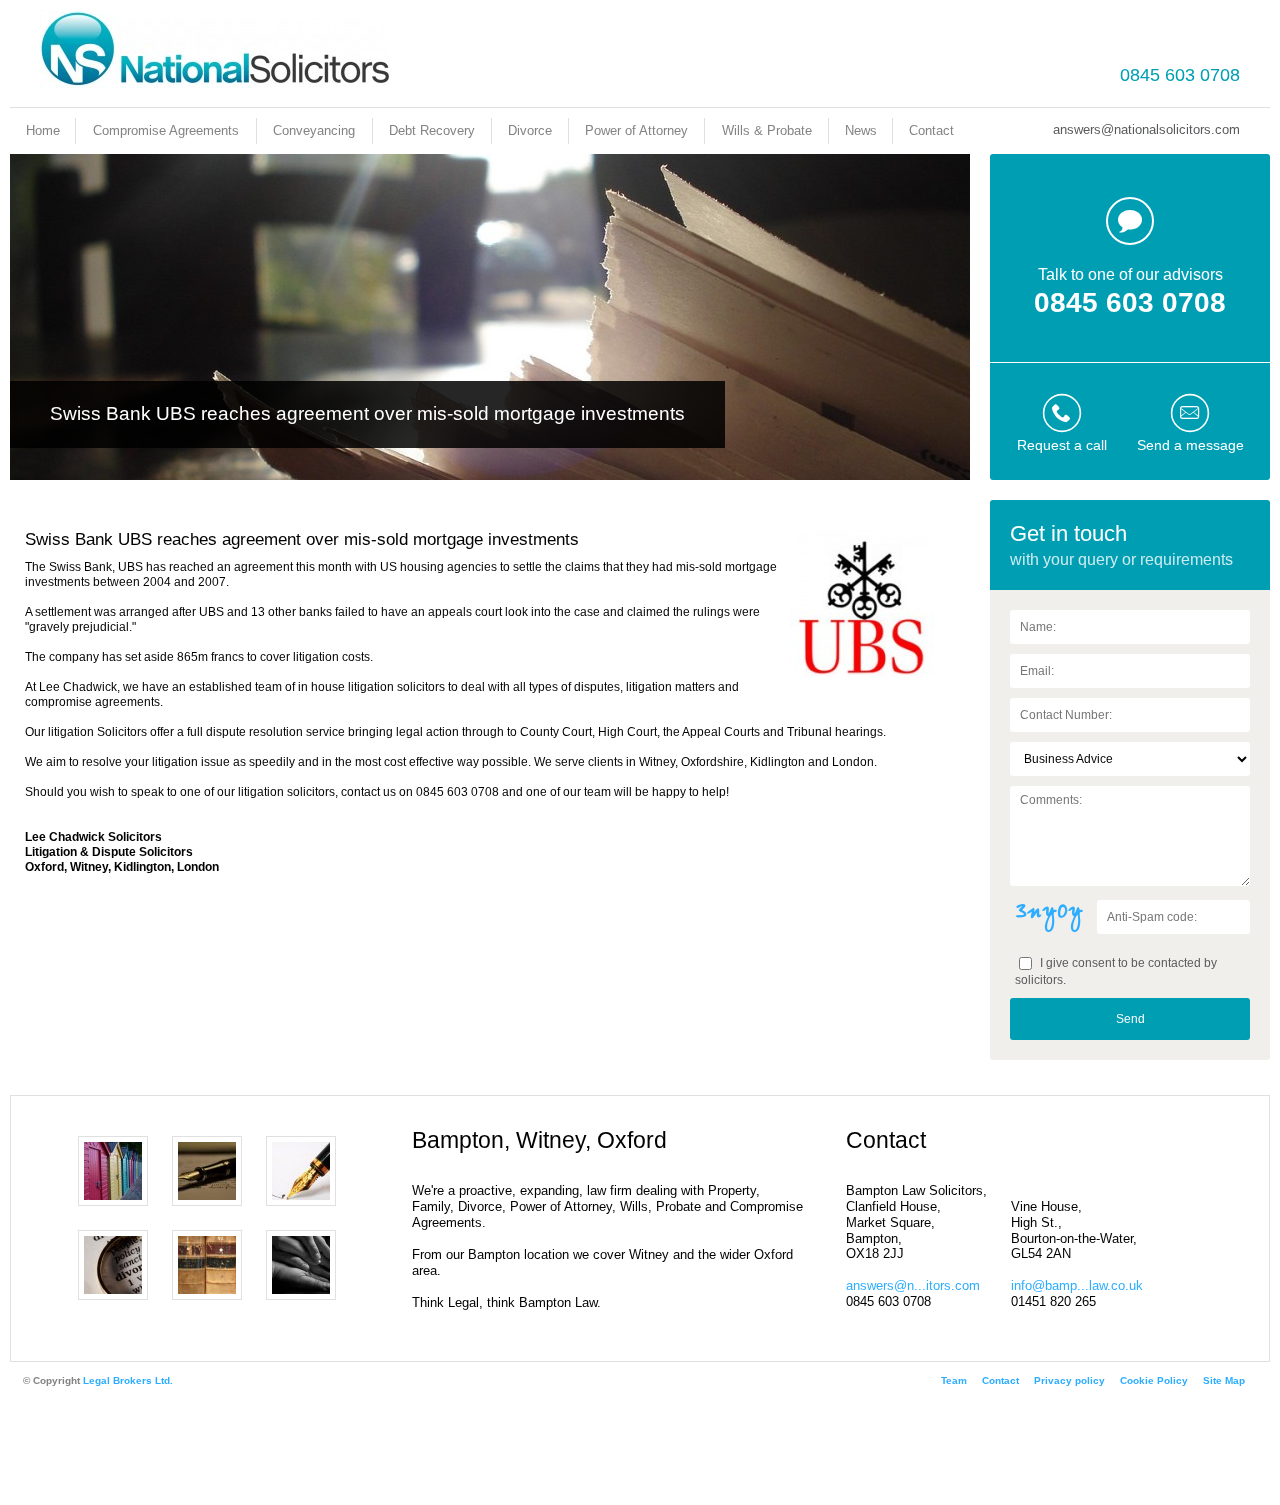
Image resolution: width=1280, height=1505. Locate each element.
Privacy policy (1069, 1380)
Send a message (1190, 445)
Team (954, 1380)
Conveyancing (314, 130)
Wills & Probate (767, 130)
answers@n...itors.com (913, 1285)
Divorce (530, 130)
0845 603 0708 (1180, 75)
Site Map (1224, 1380)
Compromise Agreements (166, 130)
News (861, 130)
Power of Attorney (636, 130)
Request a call (1062, 445)
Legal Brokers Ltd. (128, 1380)
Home (43, 130)
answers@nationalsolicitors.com (1146, 129)
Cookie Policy (1154, 1380)
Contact (931, 130)
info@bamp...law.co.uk (1077, 1285)
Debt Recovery (432, 130)
